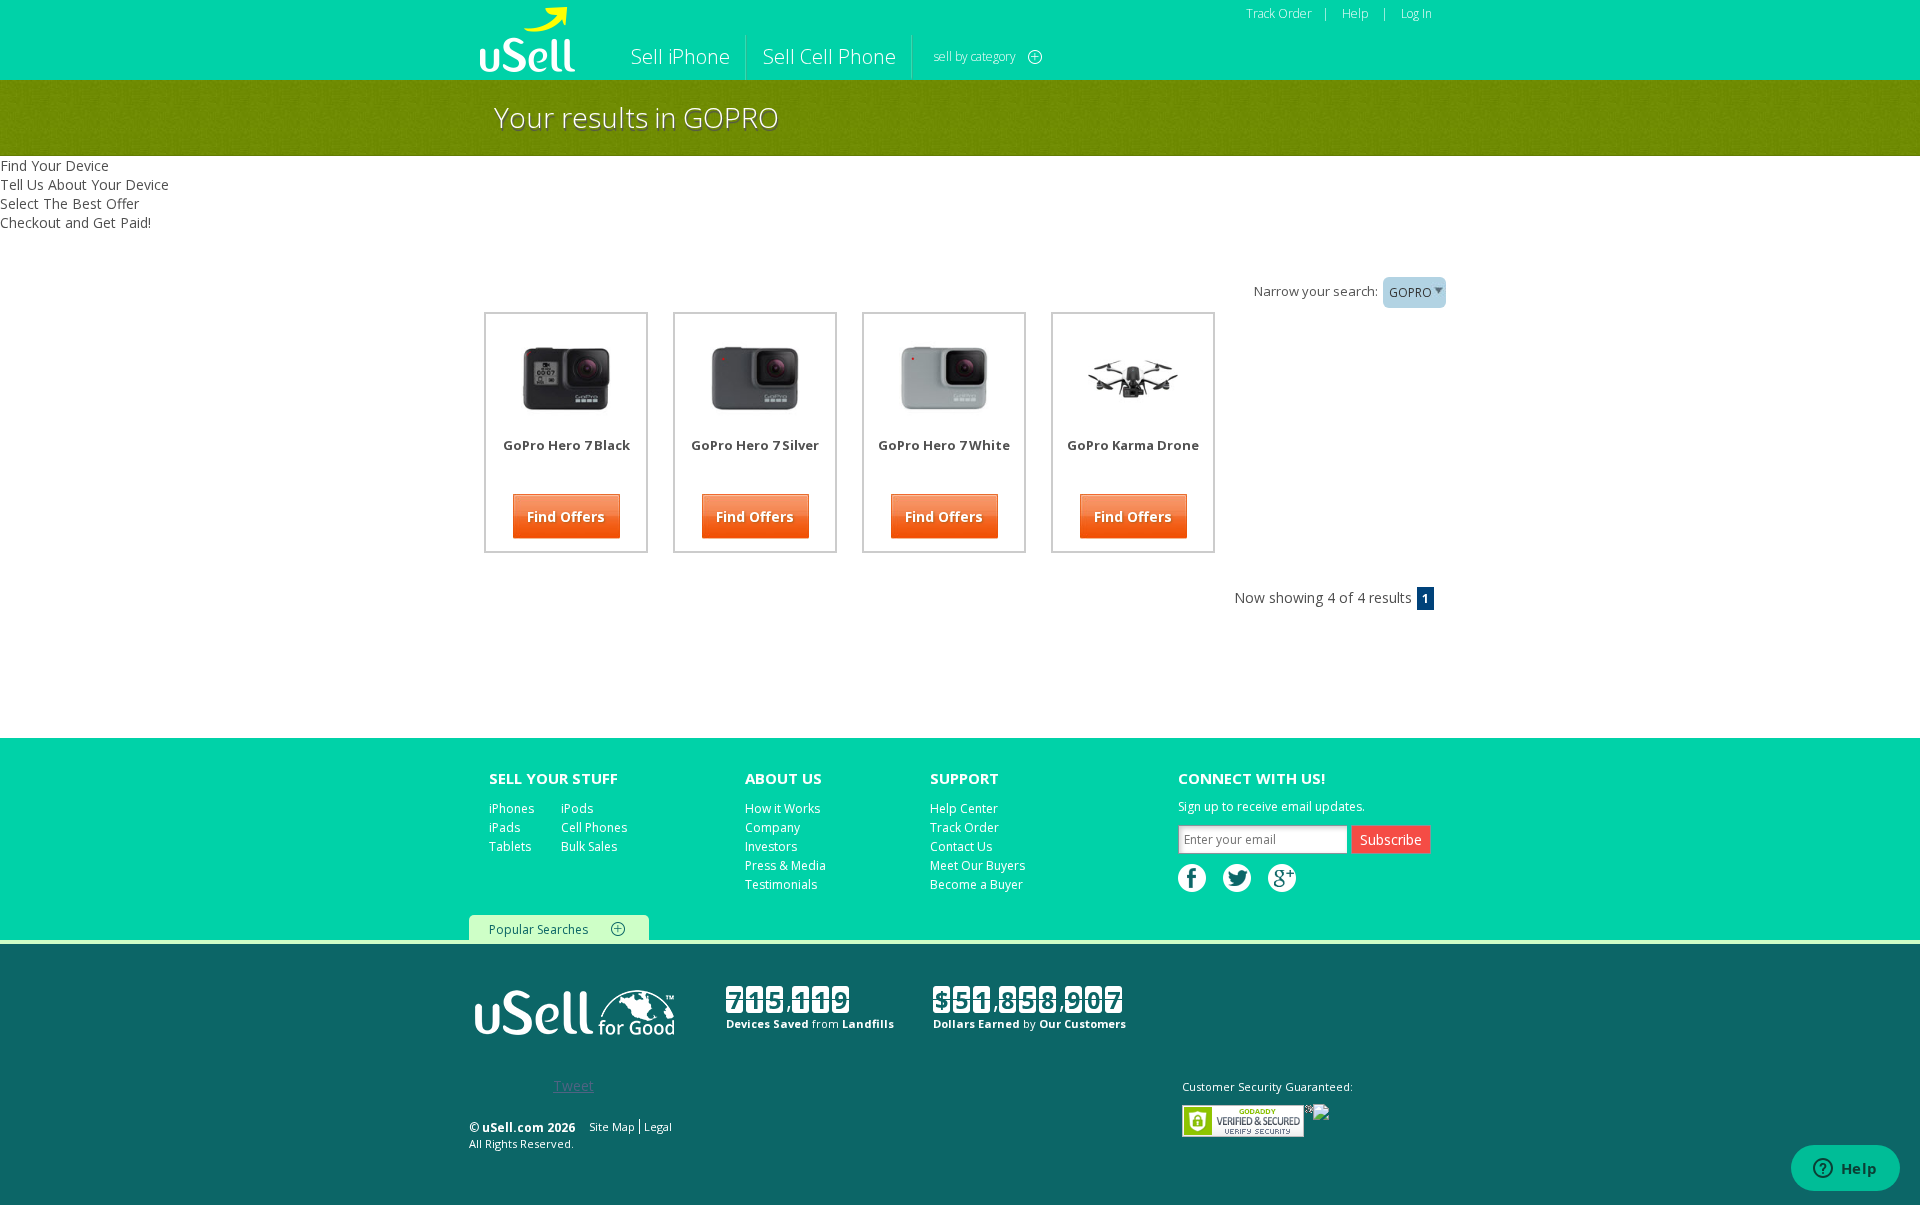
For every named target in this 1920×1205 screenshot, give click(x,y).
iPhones (511, 808)
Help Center (964, 808)
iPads (504, 827)
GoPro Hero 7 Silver (755, 445)
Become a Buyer (976, 884)
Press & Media (785, 865)
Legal (658, 1126)
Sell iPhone (680, 56)
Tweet (573, 1085)
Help (1355, 13)
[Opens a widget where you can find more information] (1845, 1170)
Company (772, 827)
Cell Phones (594, 827)
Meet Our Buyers (977, 865)
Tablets (510, 846)
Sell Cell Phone (829, 56)
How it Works (782, 808)
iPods (577, 808)
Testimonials (781, 884)
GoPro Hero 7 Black (566, 445)
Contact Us (961, 846)
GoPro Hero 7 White (944, 445)
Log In (1416, 13)
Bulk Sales (589, 846)
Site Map (612, 1126)
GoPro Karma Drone (1133, 445)
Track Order (1279, 13)
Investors (771, 846)
